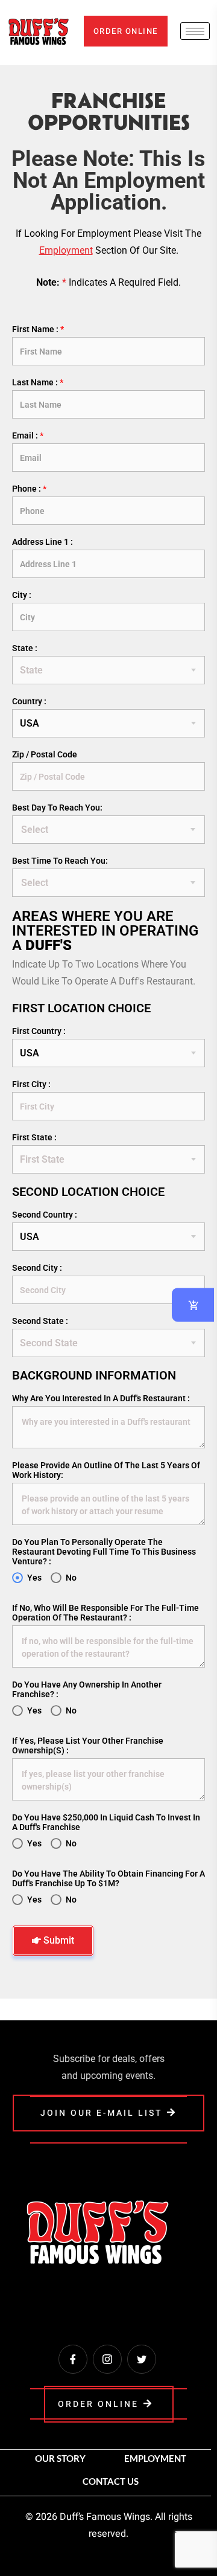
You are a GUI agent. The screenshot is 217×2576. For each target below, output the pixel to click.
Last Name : (38, 382)
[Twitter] (142, 2359)
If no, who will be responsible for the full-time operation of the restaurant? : (105, 1613)
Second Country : (45, 1215)
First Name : (38, 329)
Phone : (29, 489)
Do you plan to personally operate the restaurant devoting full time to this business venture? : (104, 1552)
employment (66, 250)
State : (25, 648)
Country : (29, 701)
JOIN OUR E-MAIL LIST (101, 2113)
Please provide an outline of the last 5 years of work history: (106, 1470)
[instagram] (107, 2359)
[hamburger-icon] (195, 31)
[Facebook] (73, 2359)
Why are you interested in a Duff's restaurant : (101, 1398)
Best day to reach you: (57, 808)
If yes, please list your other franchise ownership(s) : (88, 1746)
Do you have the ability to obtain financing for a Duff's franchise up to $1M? (108, 1878)
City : (22, 595)
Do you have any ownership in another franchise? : (87, 1689)
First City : (31, 1084)
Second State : (40, 1321)
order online (126, 31)
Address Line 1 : (42, 542)
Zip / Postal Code (45, 754)
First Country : (39, 1031)
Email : (28, 435)
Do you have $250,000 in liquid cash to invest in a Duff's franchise (106, 1822)
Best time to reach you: (60, 861)
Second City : (37, 1268)
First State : (34, 1137)
